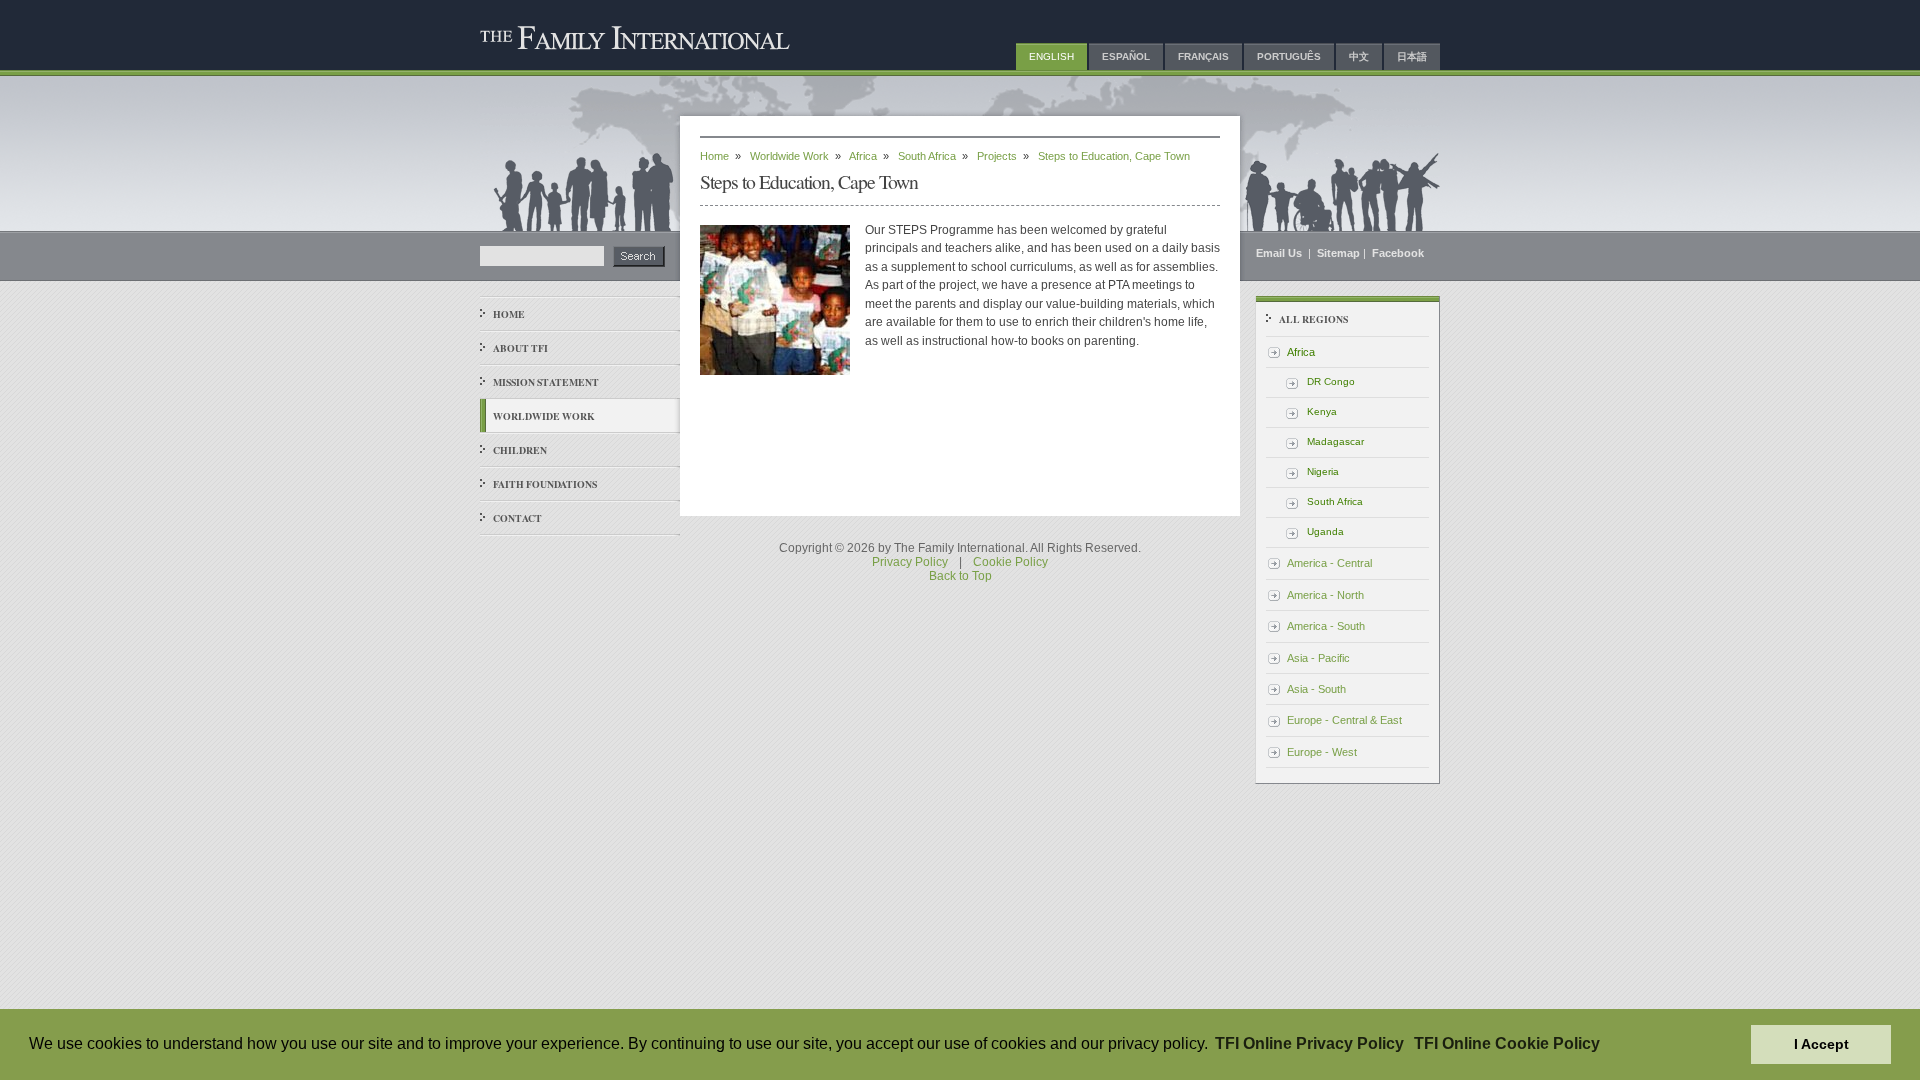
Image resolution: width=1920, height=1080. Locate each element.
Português (1289, 56)
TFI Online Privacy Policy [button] (1309, 1043)
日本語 (1412, 56)
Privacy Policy (910, 562)
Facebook (1398, 253)
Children (520, 450)
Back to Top (960, 576)
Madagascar (1335, 441)
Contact (517, 518)
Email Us (1280, 253)
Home (509, 314)
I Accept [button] (1821, 1044)
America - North (1325, 595)
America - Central (1329, 563)
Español (1126, 56)
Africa (863, 156)
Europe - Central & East (1344, 720)
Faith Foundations (545, 484)
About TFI (520, 348)
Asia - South (1316, 689)
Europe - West (1322, 752)
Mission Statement (546, 382)
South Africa (927, 156)
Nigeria (1323, 471)
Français (1203, 56)
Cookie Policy (1010, 562)
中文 (1359, 56)
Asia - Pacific (1318, 658)
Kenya (1322, 411)
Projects (997, 156)
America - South (1326, 626)
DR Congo (1331, 381)
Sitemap (1338, 253)
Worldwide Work (544, 416)
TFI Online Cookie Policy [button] (1507, 1043)
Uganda (1325, 531)
